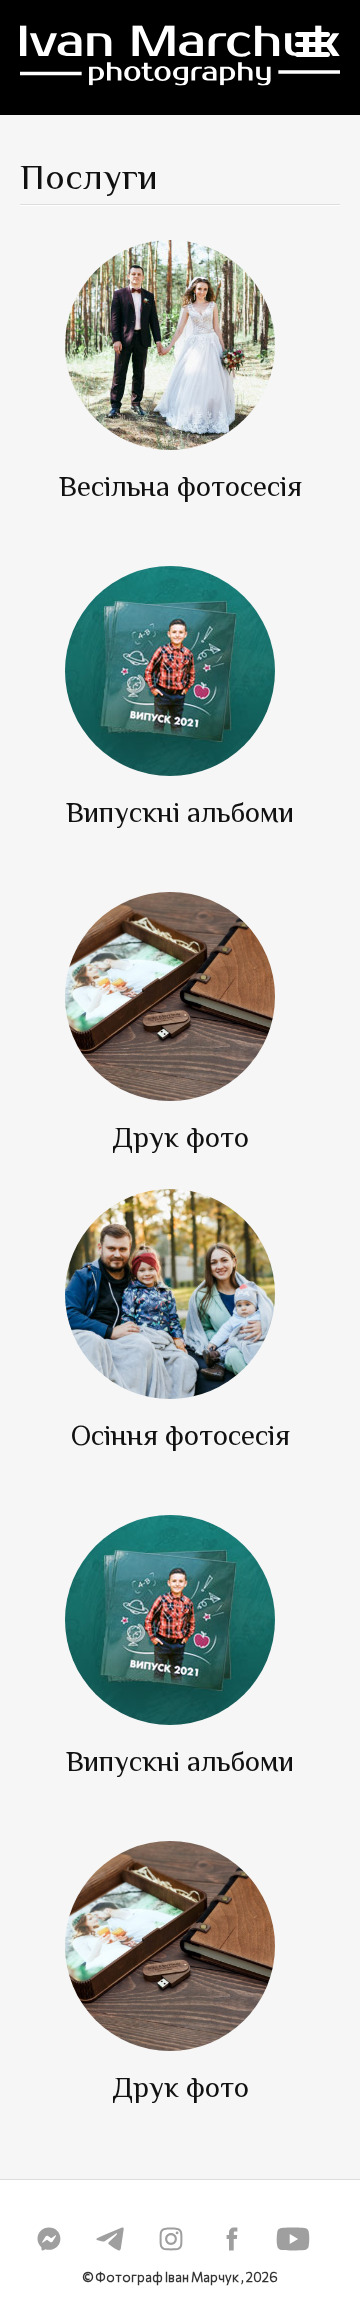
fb (232, 2239)
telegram (110, 2239)
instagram (171, 2239)
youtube (293, 2239)
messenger (49, 2239)
